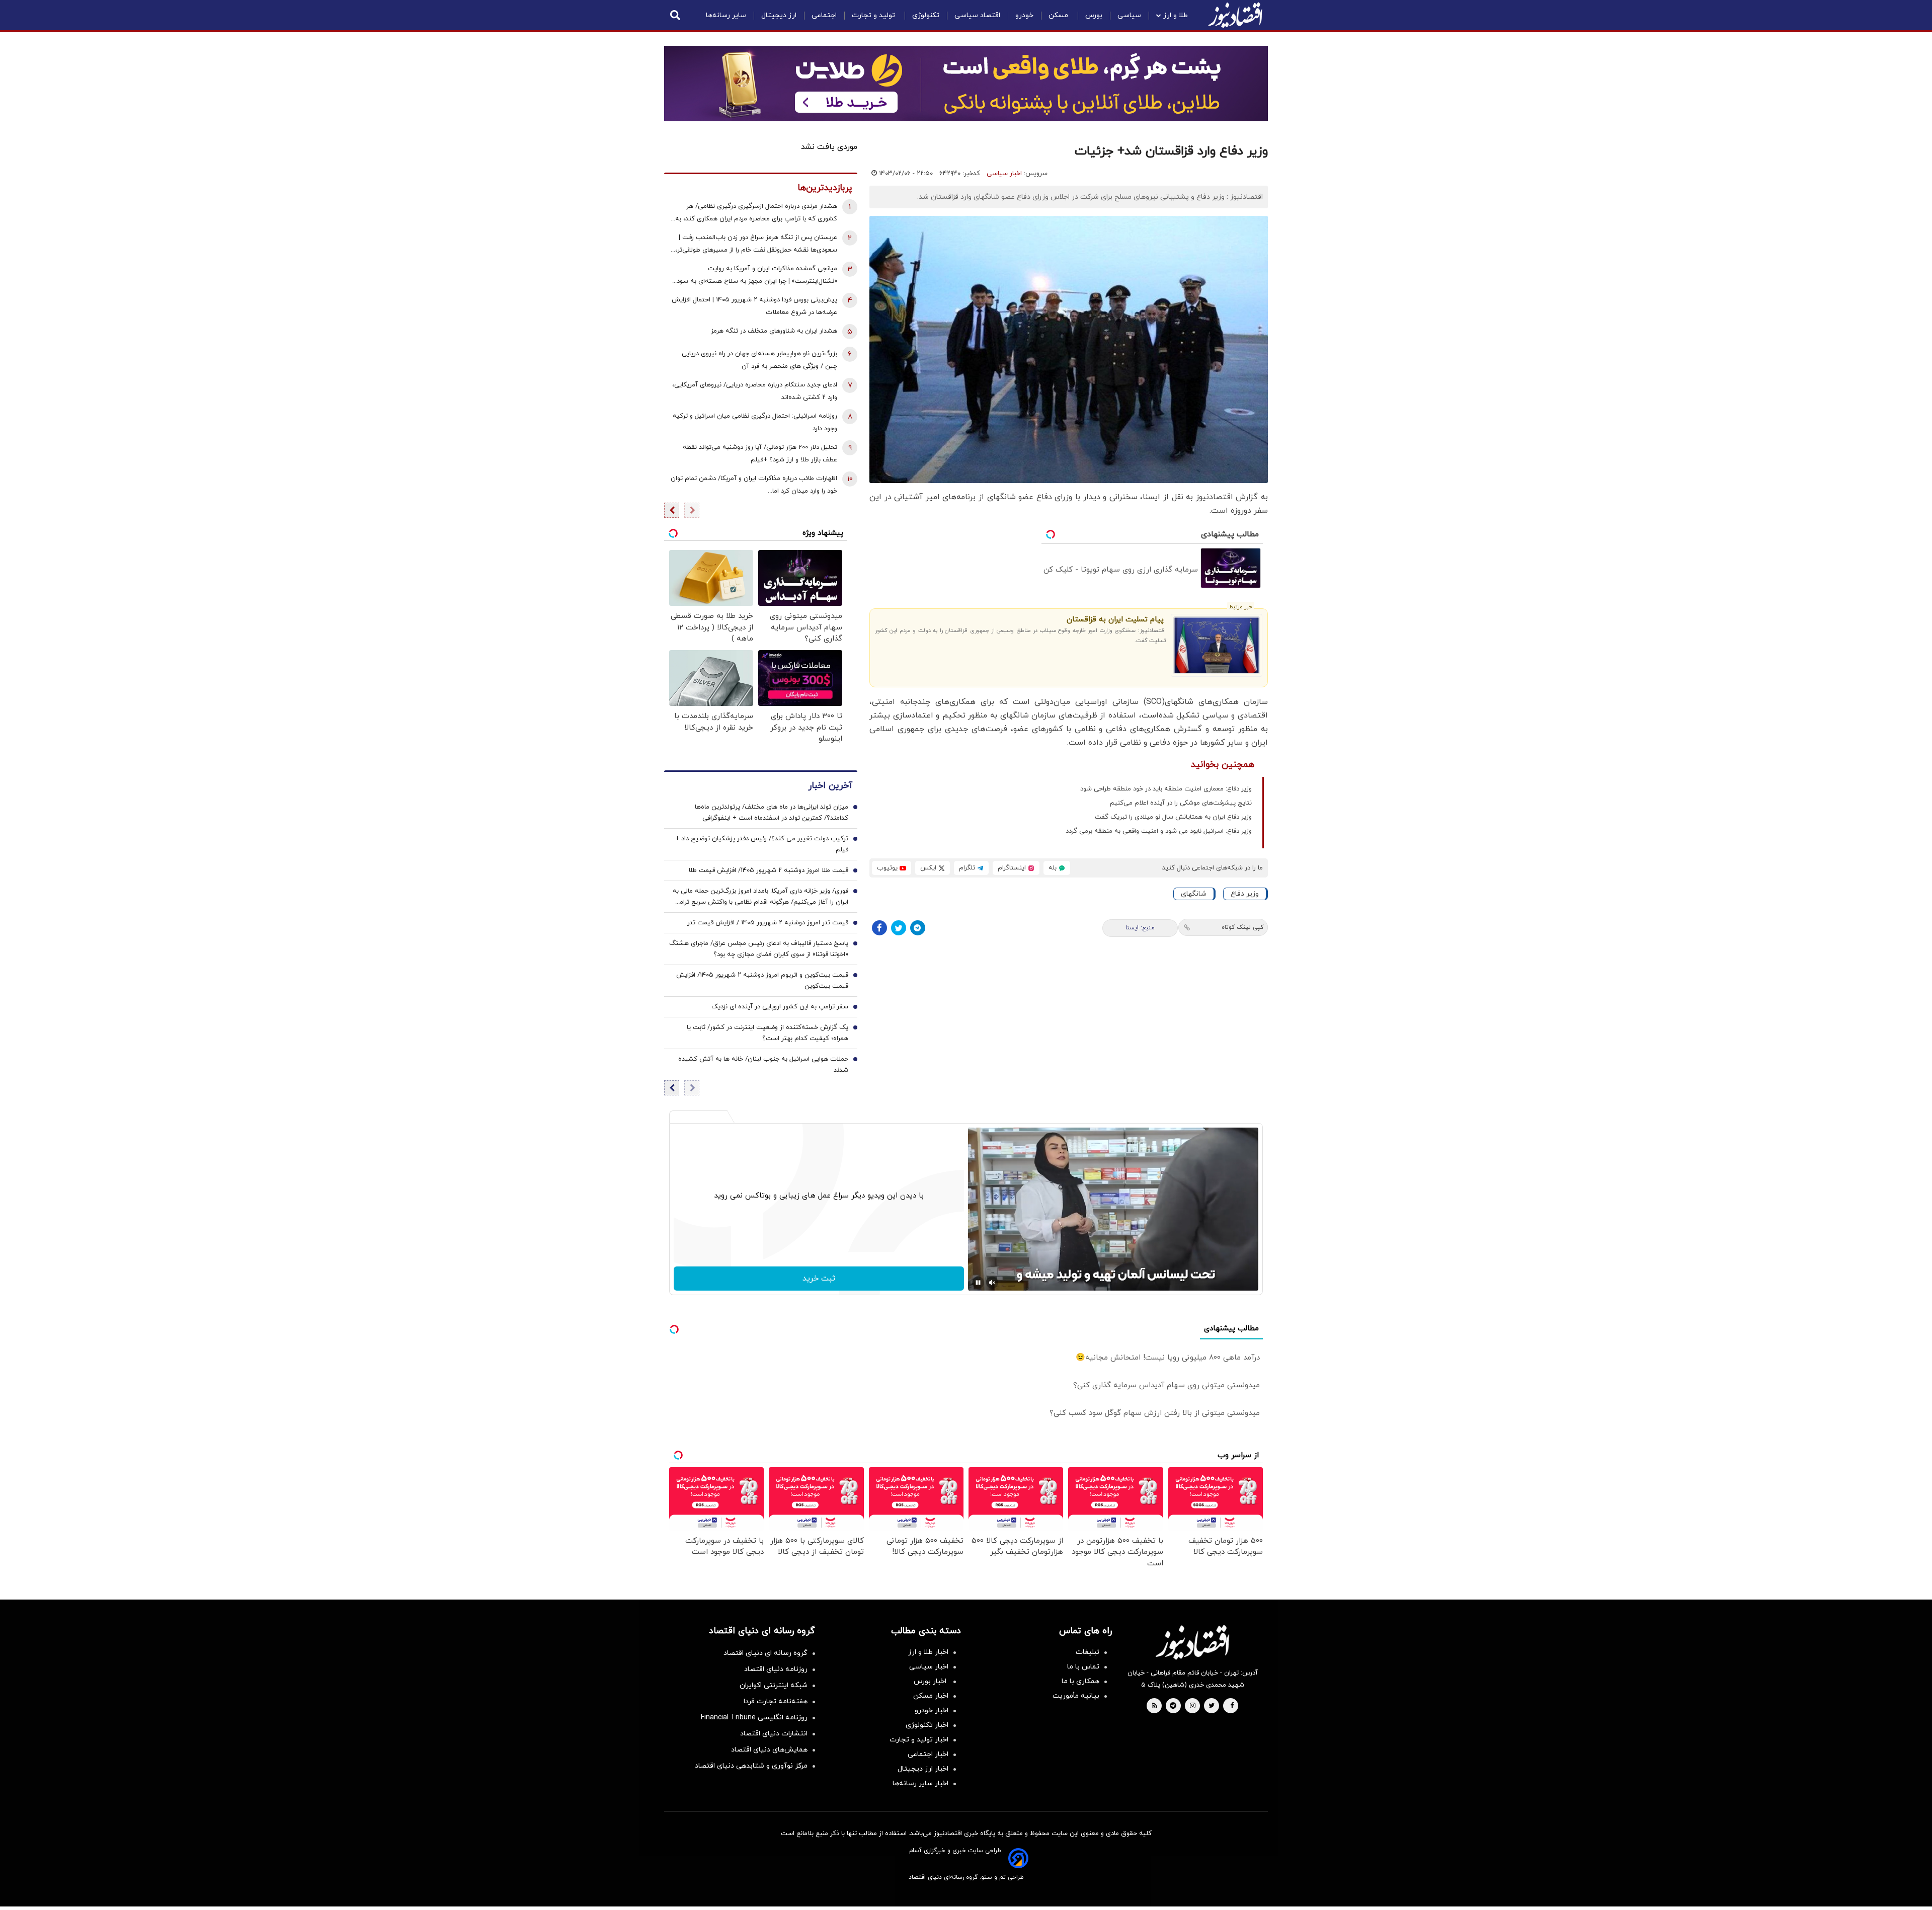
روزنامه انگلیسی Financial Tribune (754, 1718)
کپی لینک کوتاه (1242, 927)
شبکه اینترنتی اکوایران (774, 1685)
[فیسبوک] (879, 928)
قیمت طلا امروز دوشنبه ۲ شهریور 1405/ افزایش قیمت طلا (768, 870)
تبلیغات (1088, 1652)
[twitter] (1212, 1706)
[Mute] (992, 1283)
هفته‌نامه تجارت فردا (776, 1701)
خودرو (1024, 15)
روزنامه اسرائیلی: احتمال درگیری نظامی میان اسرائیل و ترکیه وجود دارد (755, 422)
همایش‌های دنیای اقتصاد (769, 1750)
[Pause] (978, 1283)
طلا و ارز (1176, 15)
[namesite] (1235, 15)
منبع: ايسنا (1140, 928)
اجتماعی (824, 15)
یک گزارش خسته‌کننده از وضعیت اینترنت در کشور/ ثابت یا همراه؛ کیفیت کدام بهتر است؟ (768, 1033)
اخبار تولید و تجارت (919, 1740)
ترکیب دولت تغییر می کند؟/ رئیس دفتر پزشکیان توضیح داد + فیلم (762, 844)
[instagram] (1193, 1706)
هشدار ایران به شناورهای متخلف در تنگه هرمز (774, 331)
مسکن (1059, 15)
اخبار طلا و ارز (928, 1652)
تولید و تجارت (874, 15)
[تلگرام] (918, 928)
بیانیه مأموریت (1076, 1696)
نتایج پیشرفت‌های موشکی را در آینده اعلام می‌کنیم (1181, 803)
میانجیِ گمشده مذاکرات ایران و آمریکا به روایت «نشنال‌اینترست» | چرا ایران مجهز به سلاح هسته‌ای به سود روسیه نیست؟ (757, 276)
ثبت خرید (819, 1279)
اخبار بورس (931, 1681)
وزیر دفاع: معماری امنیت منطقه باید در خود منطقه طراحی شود (1166, 789)
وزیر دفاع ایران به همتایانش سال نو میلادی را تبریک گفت (1173, 817)
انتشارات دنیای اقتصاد (774, 1734)
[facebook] (1232, 1706)
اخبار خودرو (932, 1710)
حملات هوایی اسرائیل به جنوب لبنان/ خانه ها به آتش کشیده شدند (763, 1065)
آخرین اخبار (830, 786)
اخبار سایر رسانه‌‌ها (920, 1783)
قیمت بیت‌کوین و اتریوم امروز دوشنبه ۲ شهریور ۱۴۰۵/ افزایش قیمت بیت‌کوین (762, 981)
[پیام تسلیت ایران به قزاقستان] (1217, 646)
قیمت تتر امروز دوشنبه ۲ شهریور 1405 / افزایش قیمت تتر (768, 923)
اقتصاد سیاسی (977, 15)
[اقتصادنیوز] (1192, 1642)
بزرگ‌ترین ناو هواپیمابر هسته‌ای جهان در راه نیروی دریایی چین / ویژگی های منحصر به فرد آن (759, 360)
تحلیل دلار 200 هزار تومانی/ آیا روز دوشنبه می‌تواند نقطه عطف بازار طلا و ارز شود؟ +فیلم (760, 454)
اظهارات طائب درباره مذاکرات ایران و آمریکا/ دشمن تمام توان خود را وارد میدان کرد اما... (754, 485)
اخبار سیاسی (1004, 174)
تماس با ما (1083, 1667)
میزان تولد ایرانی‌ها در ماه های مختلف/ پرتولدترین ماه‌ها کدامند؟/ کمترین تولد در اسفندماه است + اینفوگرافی (772, 813)
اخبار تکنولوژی (927, 1725)
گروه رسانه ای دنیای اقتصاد (766, 1653)
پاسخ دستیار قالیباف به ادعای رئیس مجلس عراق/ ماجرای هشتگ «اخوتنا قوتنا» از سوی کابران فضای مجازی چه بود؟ (759, 949)
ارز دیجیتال (779, 15)
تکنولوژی (926, 15)
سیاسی (1129, 15)
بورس (1094, 15)
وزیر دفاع (1245, 894)
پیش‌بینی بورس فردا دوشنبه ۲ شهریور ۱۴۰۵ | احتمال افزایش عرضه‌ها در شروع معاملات (754, 306)
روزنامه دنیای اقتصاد (776, 1669)
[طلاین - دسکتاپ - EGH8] (966, 84)
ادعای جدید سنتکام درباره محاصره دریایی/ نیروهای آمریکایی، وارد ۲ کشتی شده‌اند (755, 391)
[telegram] (1173, 1706)
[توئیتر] (899, 928)
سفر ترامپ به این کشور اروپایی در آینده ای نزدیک (780, 1007)
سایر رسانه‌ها (726, 15)
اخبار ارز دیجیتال (923, 1769)
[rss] (1155, 1706)
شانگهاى (1194, 894)
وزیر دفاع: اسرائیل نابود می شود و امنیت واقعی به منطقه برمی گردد (1159, 831)
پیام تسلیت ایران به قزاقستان (1115, 620)
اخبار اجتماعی (928, 1754)
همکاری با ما (1080, 1681)
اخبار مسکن (931, 1696)
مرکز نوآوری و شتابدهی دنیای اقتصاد (751, 1766)
